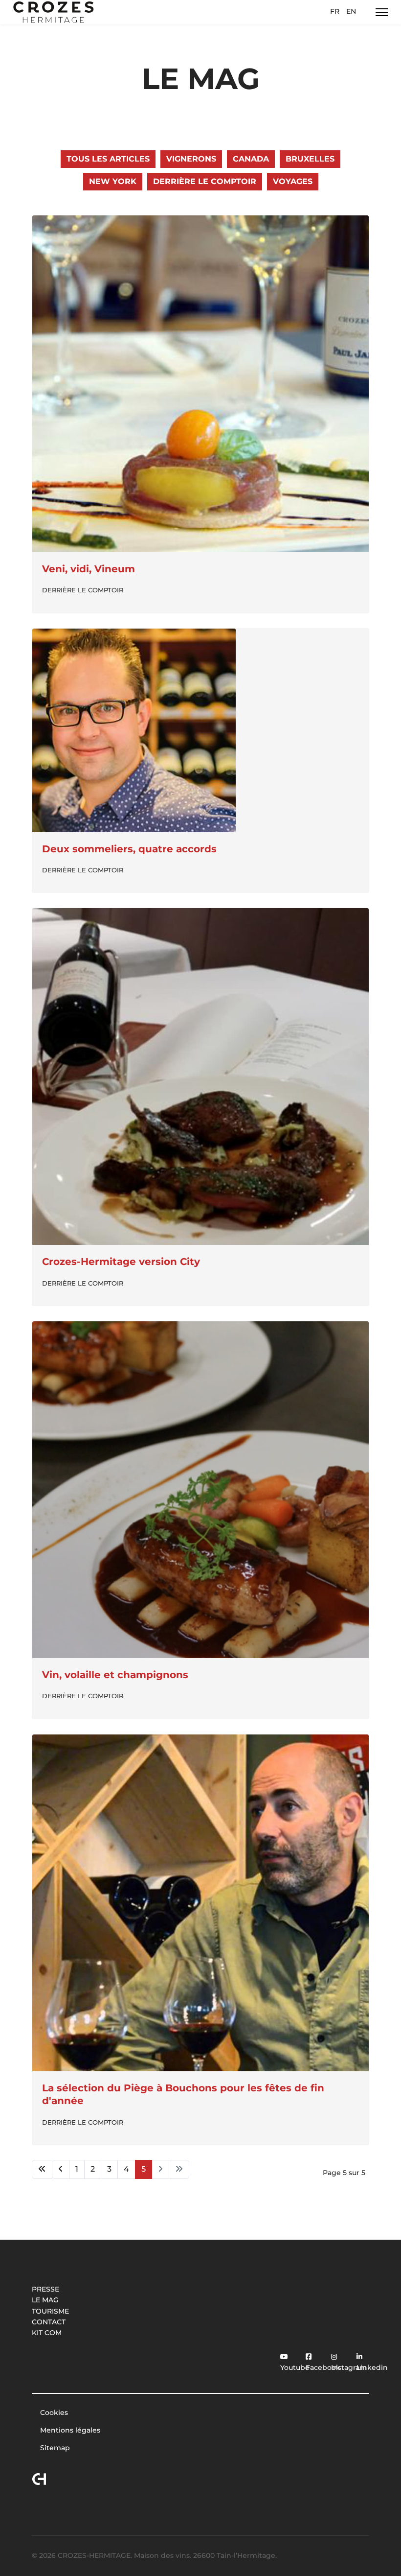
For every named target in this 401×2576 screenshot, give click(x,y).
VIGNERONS (191, 159)
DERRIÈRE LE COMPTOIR (205, 181)
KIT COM (47, 2333)
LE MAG (45, 2300)
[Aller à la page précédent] (61, 2169)
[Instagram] (331, 2351)
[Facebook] (306, 2351)
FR (335, 11)
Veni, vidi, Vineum (89, 569)
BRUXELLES (310, 159)
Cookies (54, 2412)
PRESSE (45, 2289)
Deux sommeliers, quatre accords (129, 849)
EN (351, 11)
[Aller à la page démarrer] (42, 2169)
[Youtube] (280, 2351)
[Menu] (382, 12)
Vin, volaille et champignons (115, 1675)
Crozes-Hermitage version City (121, 1262)
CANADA (251, 159)
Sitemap (55, 2448)
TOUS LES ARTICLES (108, 159)
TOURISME (50, 2311)
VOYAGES (293, 181)
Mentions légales (70, 2430)
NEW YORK (113, 181)
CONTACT (49, 2322)
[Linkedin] (356, 2351)
